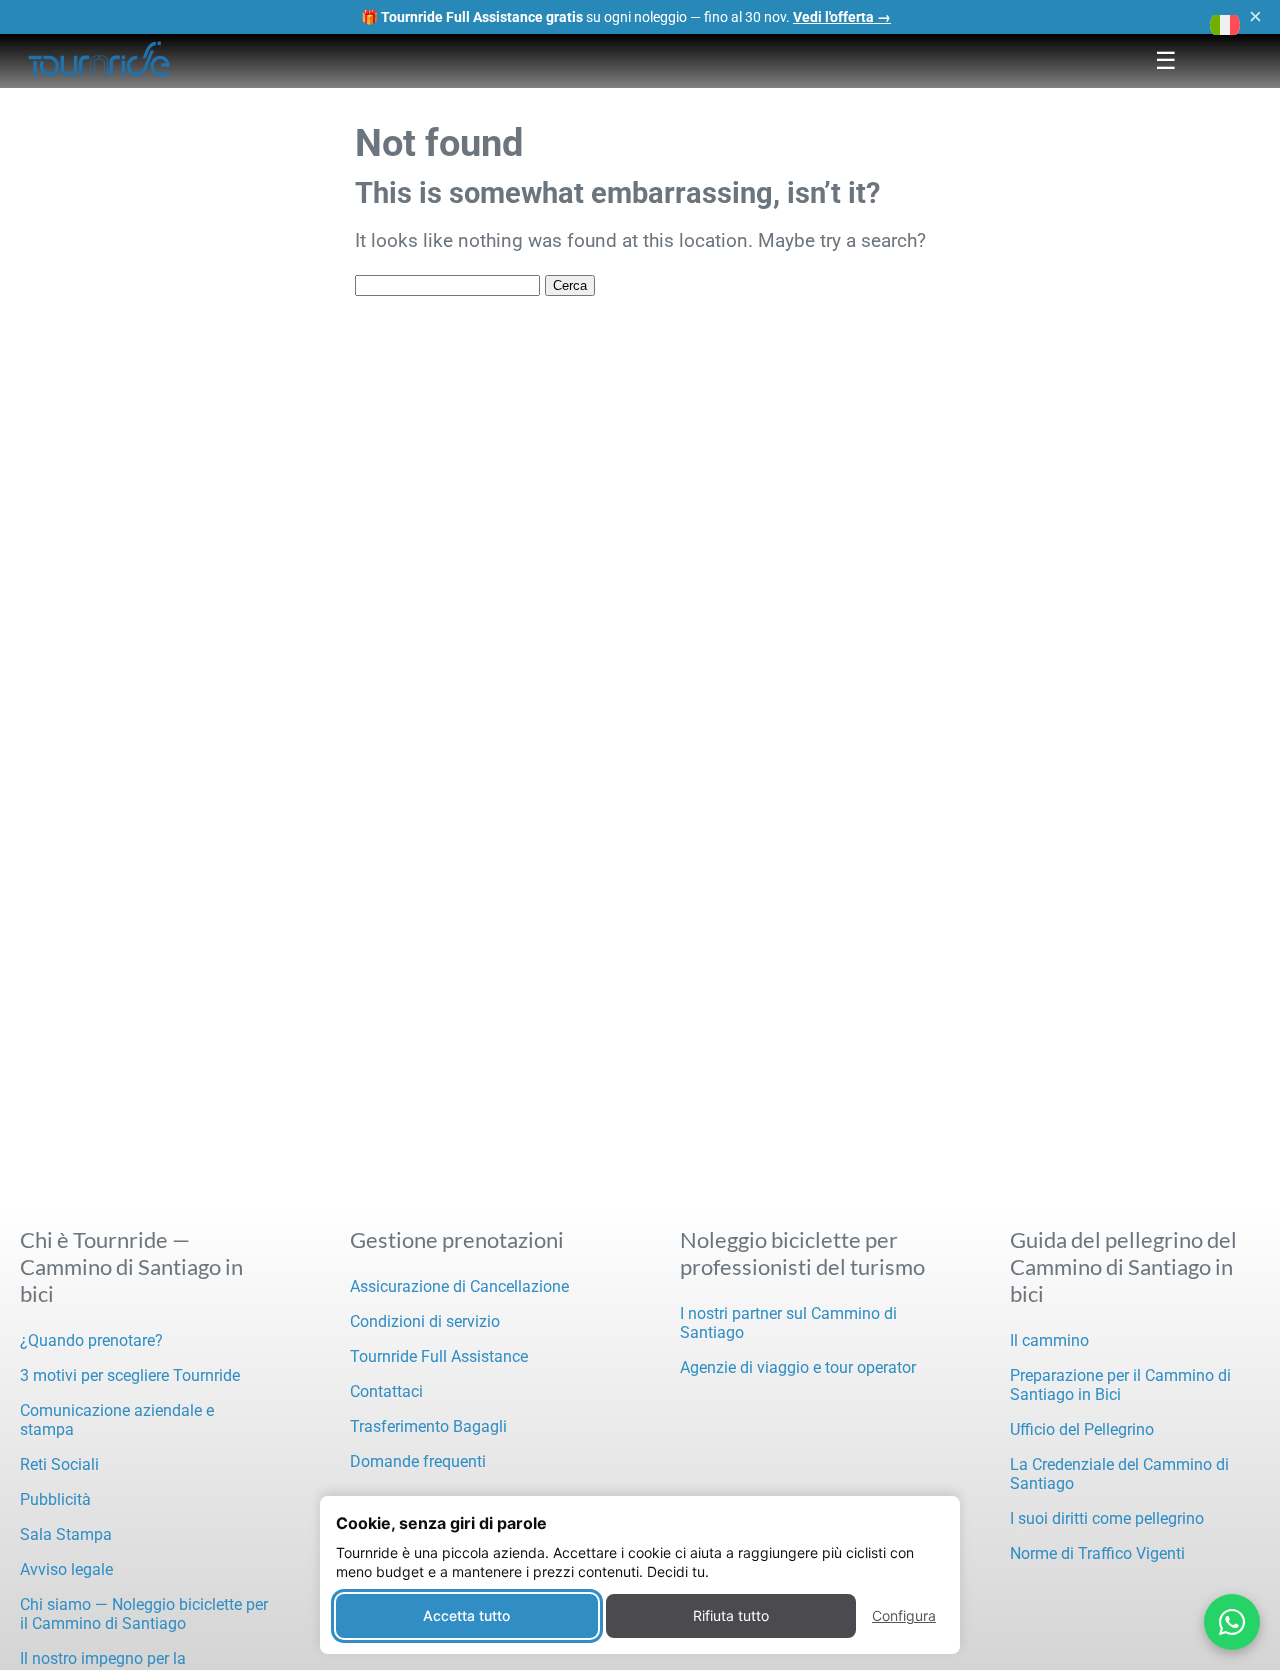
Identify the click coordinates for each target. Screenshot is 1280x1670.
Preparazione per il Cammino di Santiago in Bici (1120, 1385)
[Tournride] (100, 61)
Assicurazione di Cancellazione (459, 1286)
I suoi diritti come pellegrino (1107, 1518)
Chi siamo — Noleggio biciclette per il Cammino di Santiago (144, 1614)
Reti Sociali (59, 1464)
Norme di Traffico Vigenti (1097, 1553)
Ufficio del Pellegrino (1082, 1429)
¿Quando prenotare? (91, 1340)
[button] (1225, 25)
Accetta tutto (466, 1615)
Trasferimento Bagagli (428, 1426)
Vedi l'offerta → (842, 17)
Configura (904, 1615)
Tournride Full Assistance (439, 1356)
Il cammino (1049, 1340)
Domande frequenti (418, 1461)
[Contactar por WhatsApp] (1232, 1622)
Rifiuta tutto (731, 1615)
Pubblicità (55, 1499)
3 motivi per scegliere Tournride (130, 1375)
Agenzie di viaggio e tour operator (798, 1367)
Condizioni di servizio (425, 1321)
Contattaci (386, 1391)
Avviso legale (66, 1569)
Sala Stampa (66, 1534)
